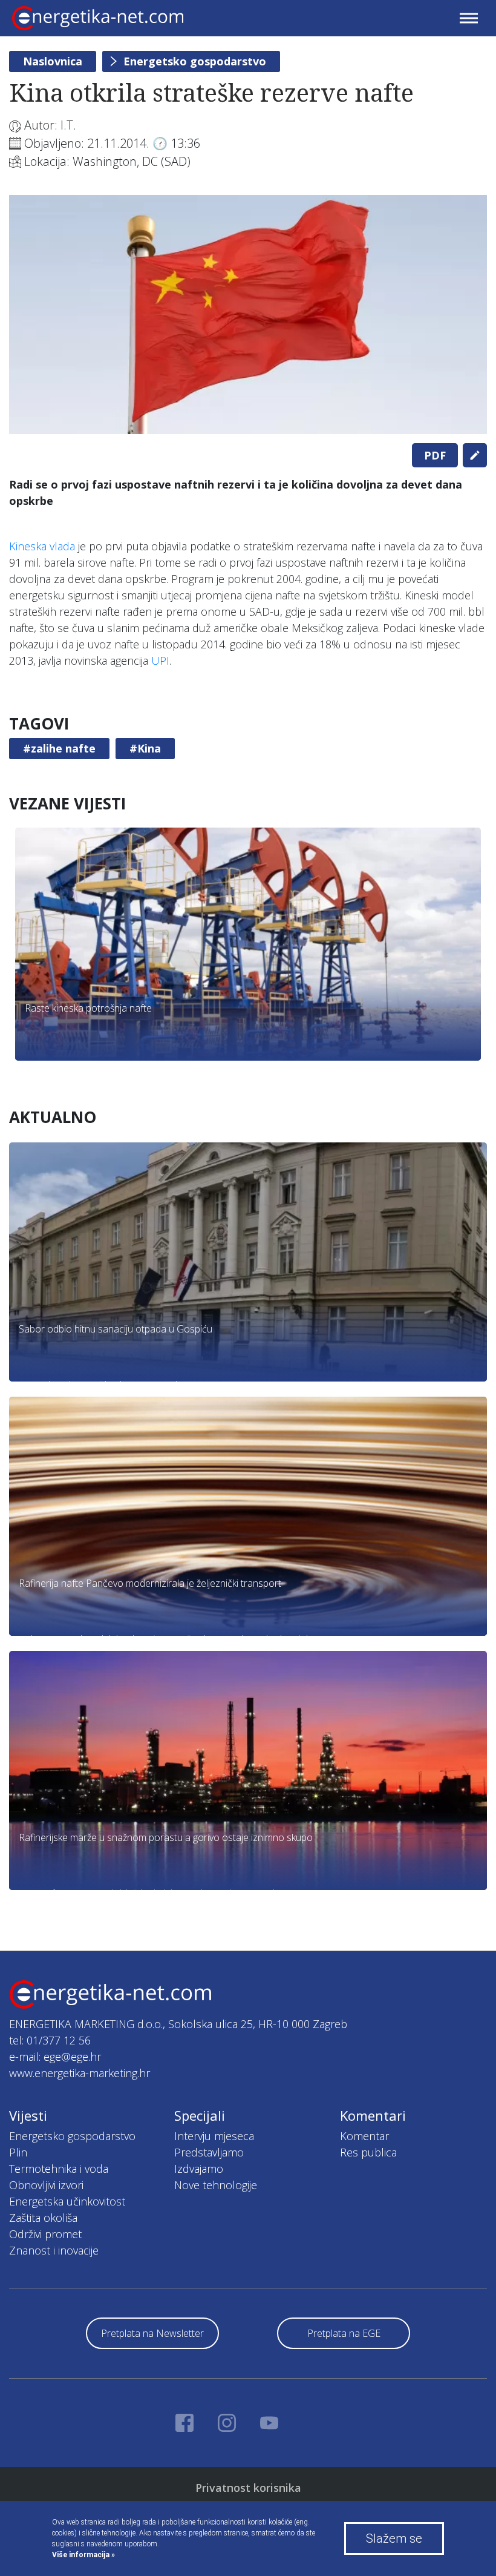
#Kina (145, 748)
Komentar (364, 2136)
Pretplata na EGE (344, 2333)
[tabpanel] (248, 315)
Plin (18, 2152)
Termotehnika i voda (59, 2169)
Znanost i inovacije (54, 2250)
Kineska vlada (42, 546)
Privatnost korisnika (248, 2488)
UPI (160, 660)
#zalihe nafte (59, 748)
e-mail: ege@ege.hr (55, 2057)
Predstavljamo (209, 2152)
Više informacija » (83, 2555)
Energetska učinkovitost (67, 2201)
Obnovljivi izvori (46, 2185)
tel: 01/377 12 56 (50, 2040)
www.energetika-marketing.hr (80, 2073)
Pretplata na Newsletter (152, 2333)
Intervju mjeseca (214, 2136)
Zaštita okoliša (43, 2218)
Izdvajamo (199, 2169)
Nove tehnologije (216, 2185)
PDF (435, 455)
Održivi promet (45, 2234)
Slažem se (394, 2538)
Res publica (368, 2152)
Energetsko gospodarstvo (195, 61)
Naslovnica (53, 61)
